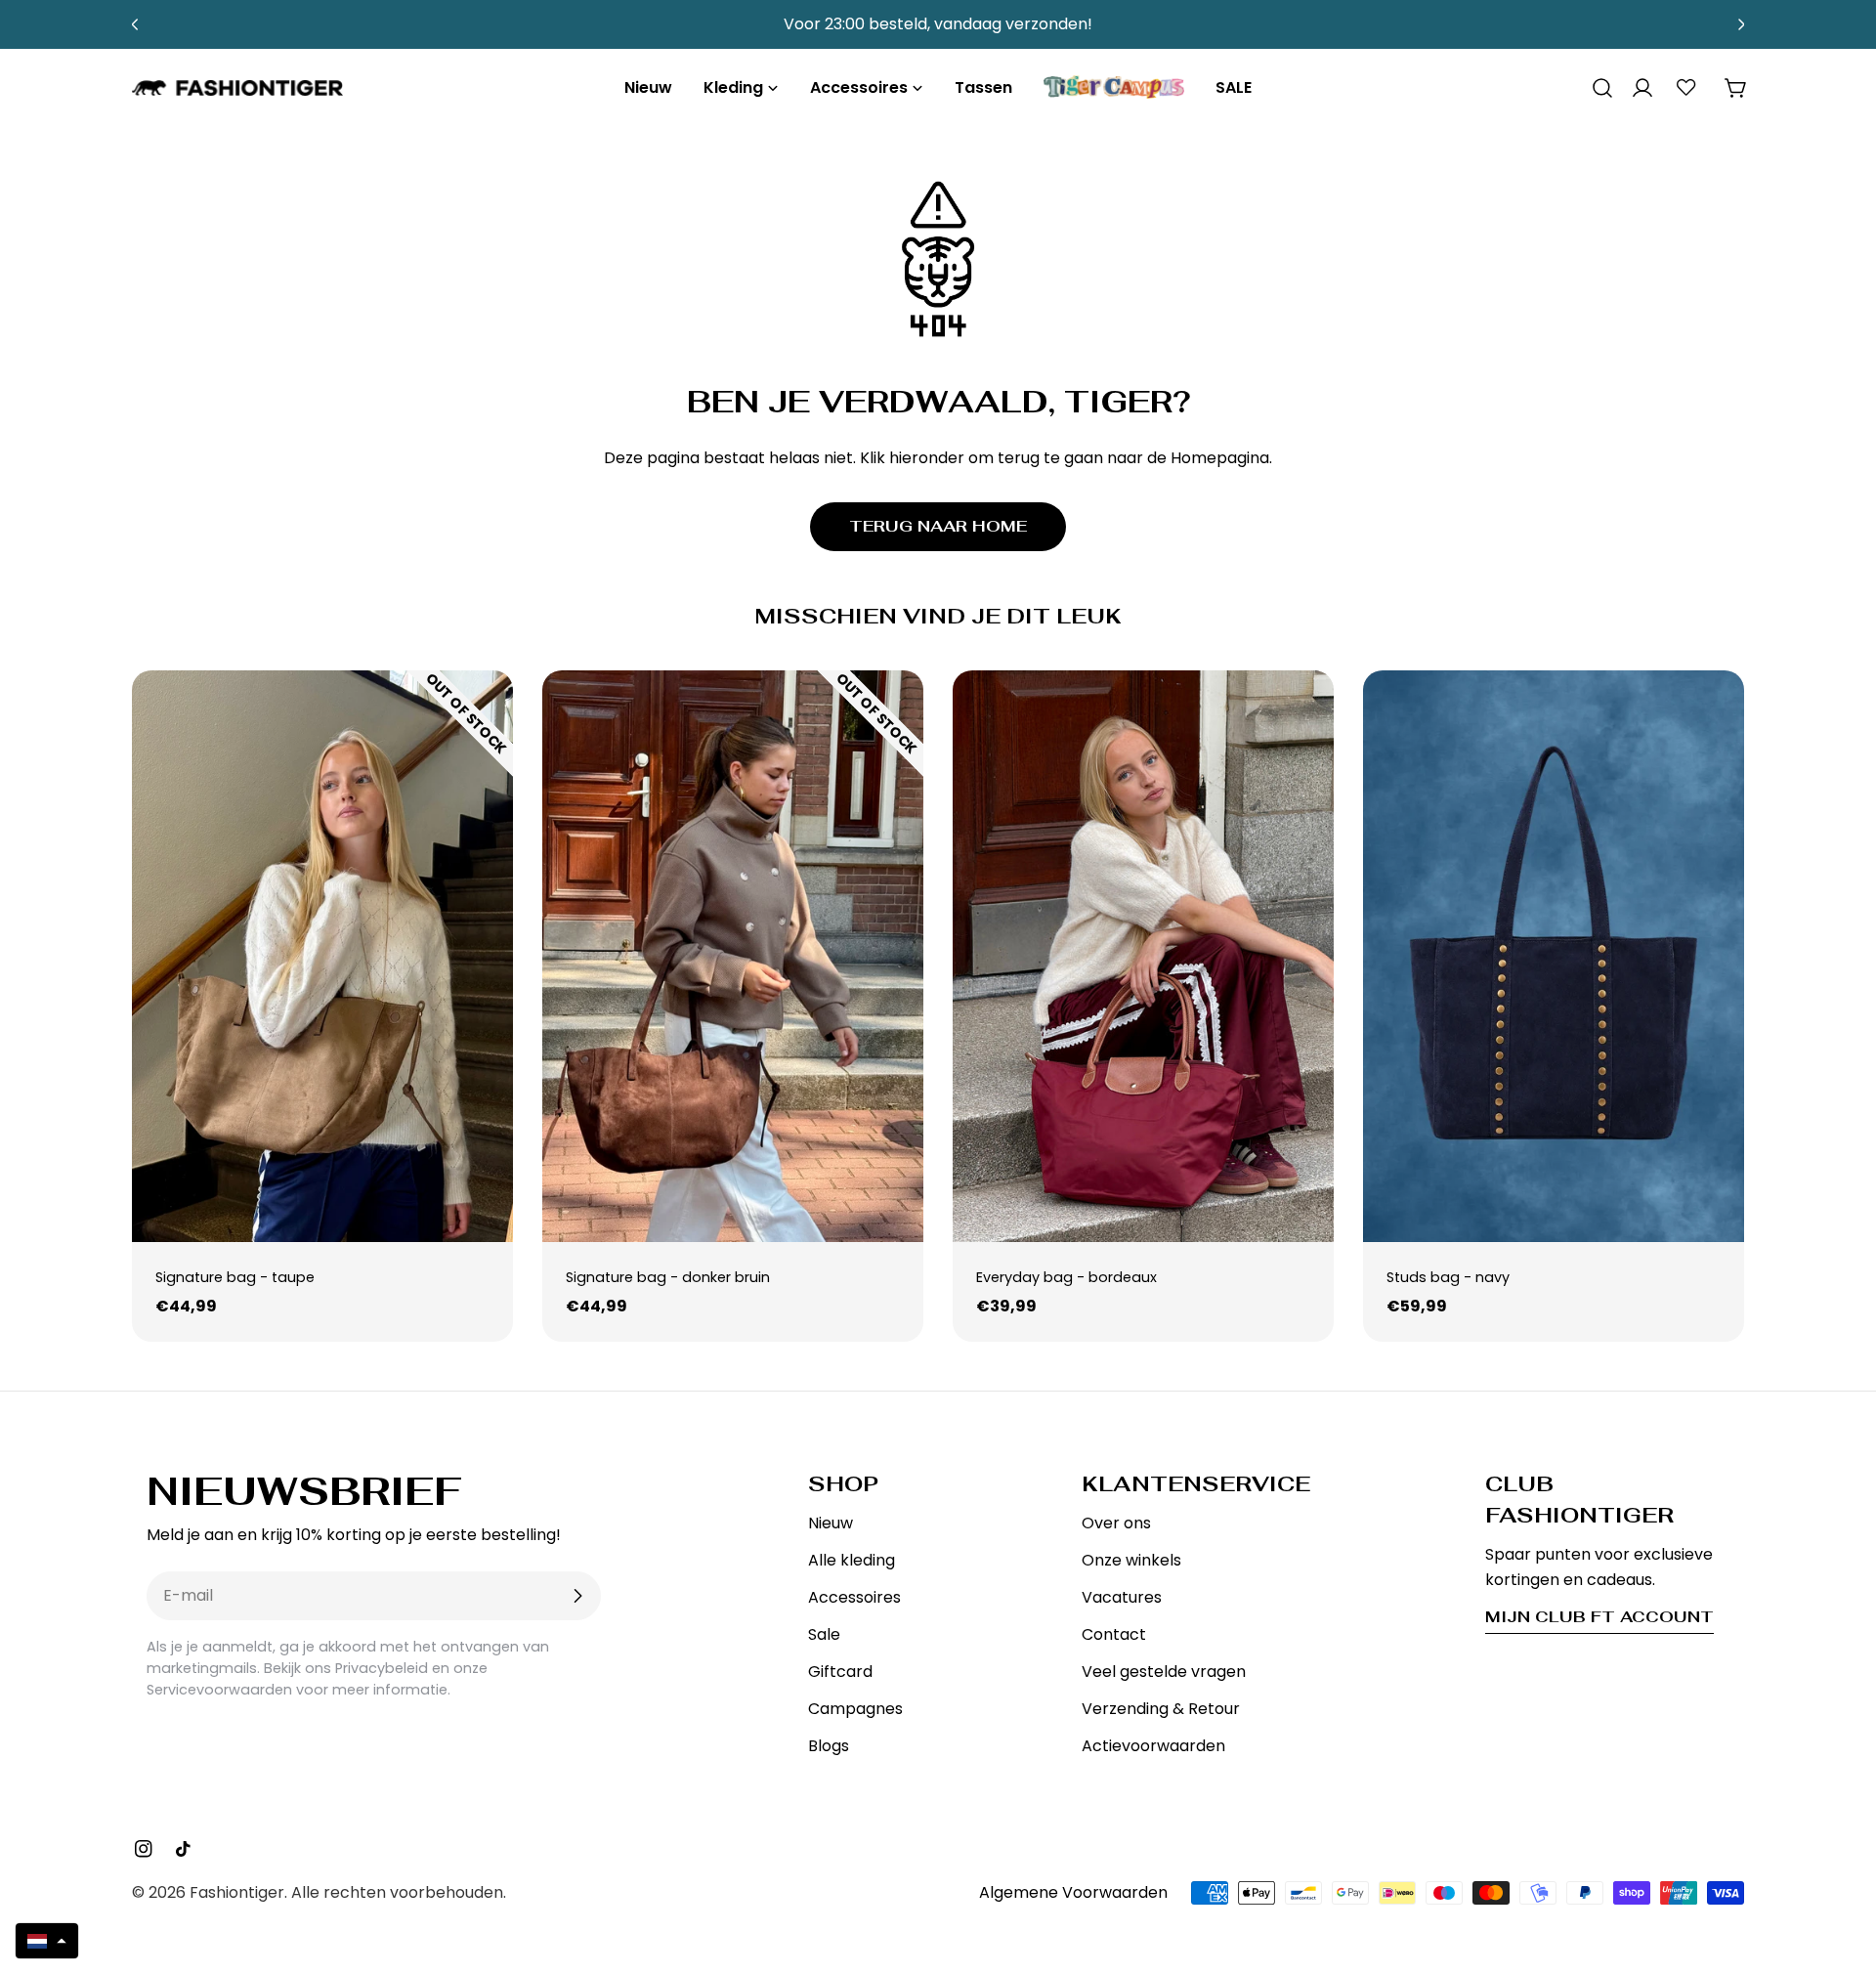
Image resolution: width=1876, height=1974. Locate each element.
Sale (824, 1634)
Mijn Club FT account (1599, 1617)
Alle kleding (852, 1560)
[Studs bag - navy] (1554, 956)
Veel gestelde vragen (1164, 1672)
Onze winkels (1131, 1560)
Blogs (829, 1746)
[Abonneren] (577, 1596)
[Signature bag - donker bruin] (733, 956)
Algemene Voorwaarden (1073, 1892)
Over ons (1116, 1523)
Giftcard (840, 1672)
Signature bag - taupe (235, 1277)
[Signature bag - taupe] (322, 956)
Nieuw (831, 1523)
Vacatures (1122, 1597)
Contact (1114, 1634)
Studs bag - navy (1448, 1277)
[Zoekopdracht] (1596, 88)
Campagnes (855, 1709)
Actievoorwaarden (1153, 1746)
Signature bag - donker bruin (668, 1277)
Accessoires (854, 1597)
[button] (47, 1941)
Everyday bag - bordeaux (1066, 1277)
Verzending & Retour (1161, 1709)
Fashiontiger (237, 1892)
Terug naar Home (938, 526)
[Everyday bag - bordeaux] (1143, 956)
